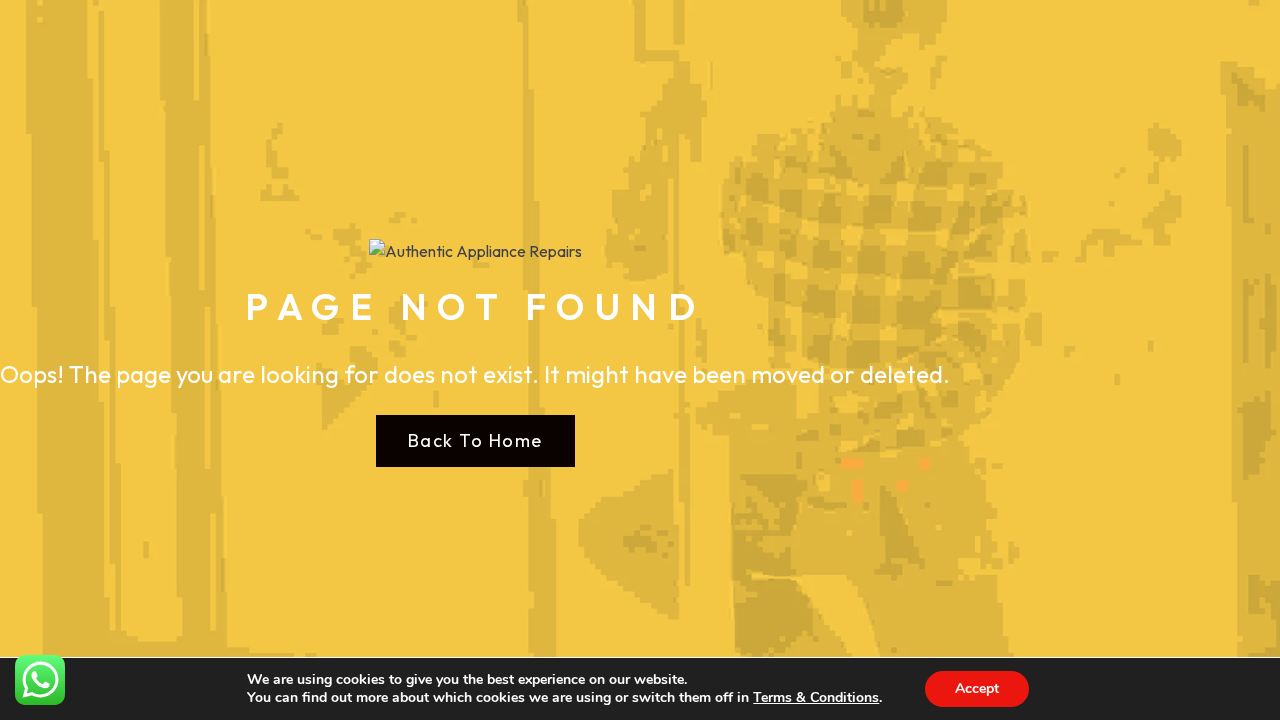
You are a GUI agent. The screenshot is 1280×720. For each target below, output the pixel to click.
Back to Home (475, 440)
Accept (977, 688)
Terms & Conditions (816, 697)
